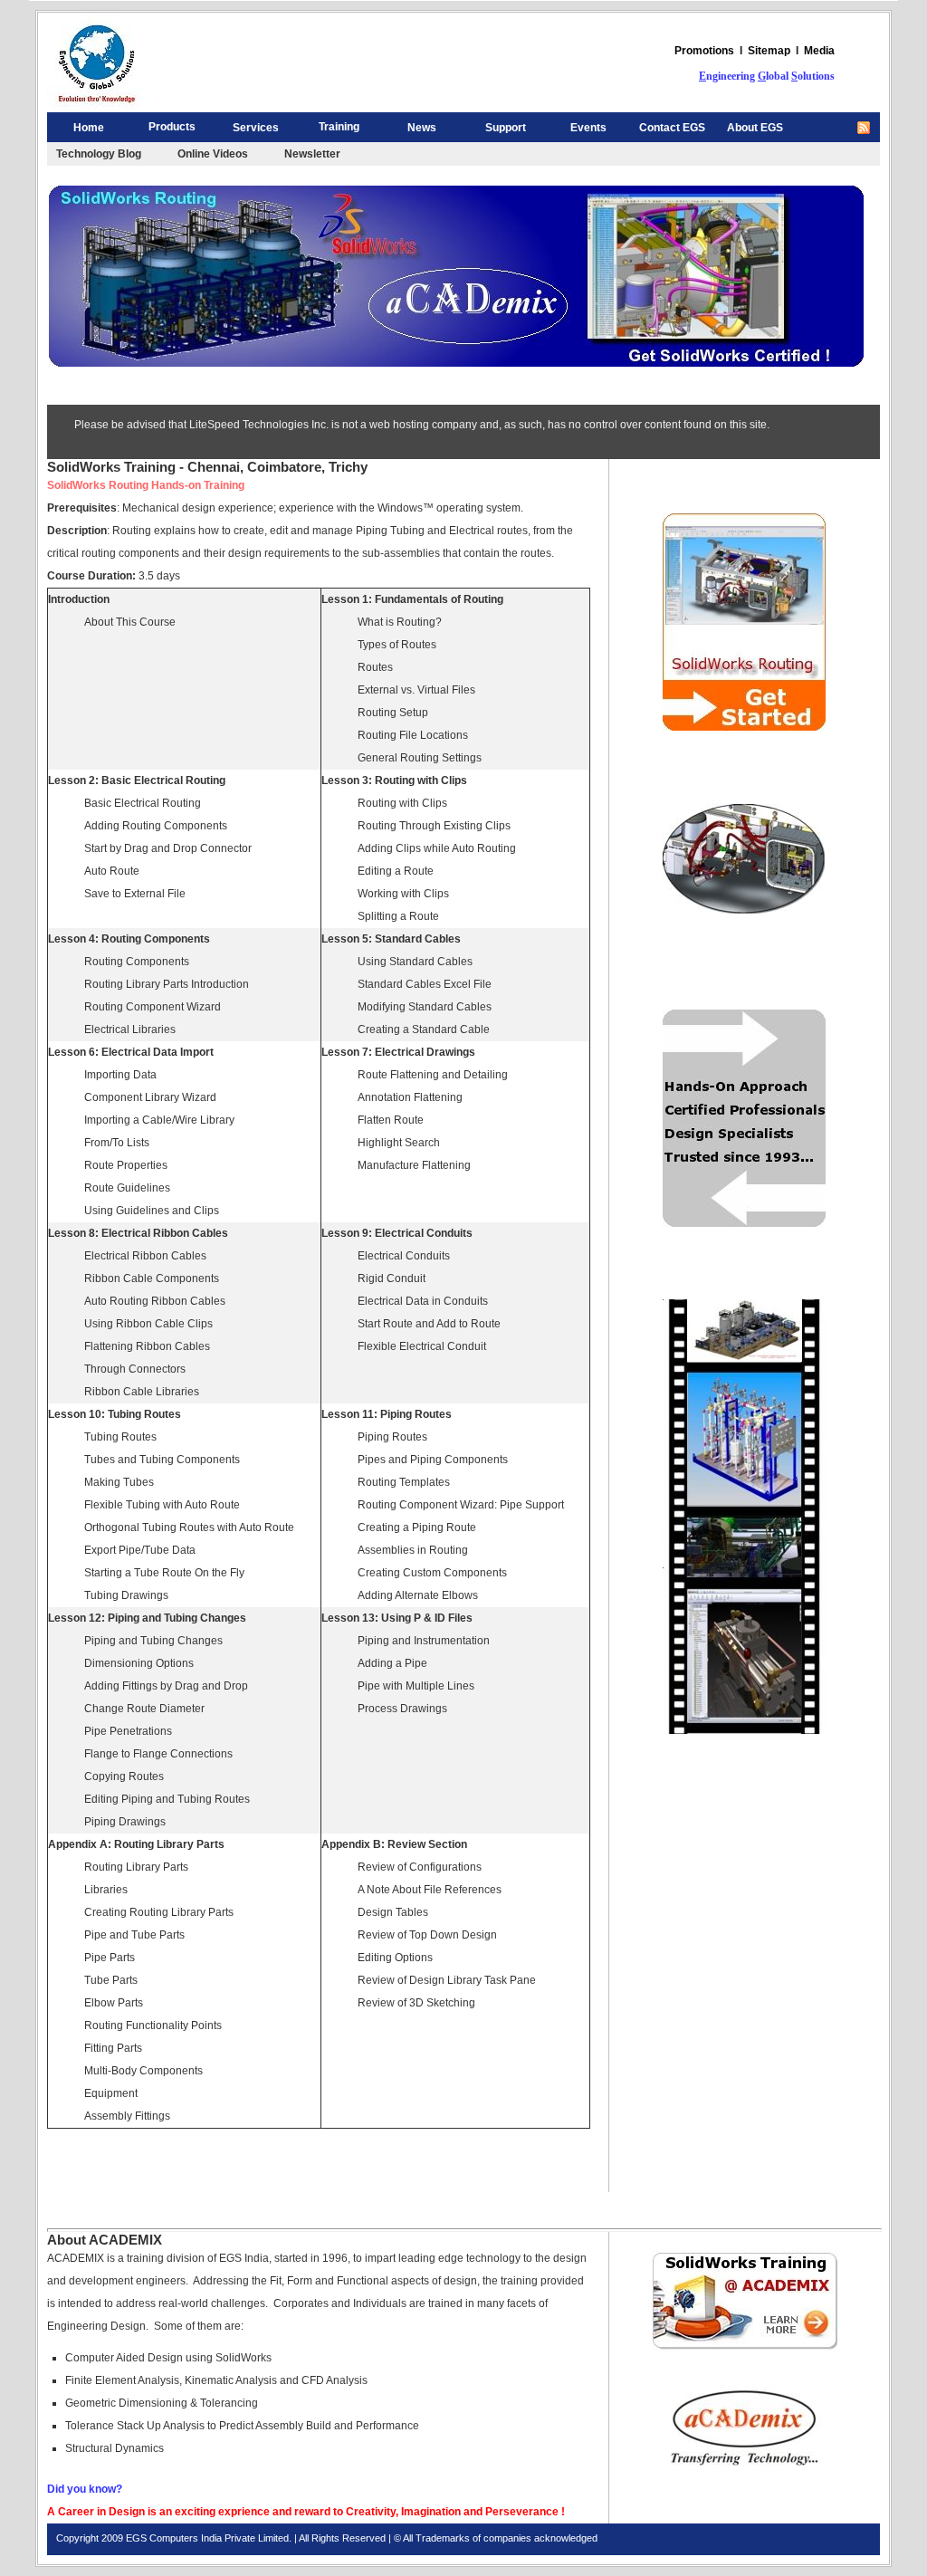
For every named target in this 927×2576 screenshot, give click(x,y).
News (422, 128)
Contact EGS (672, 128)
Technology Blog (99, 154)
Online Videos (213, 154)
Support (506, 128)
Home (89, 128)
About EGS (755, 128)
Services (256, 128)
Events (588, 128)
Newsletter (312, 154)
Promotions (704, 51)
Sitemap (769, 51)
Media (819, 51)
